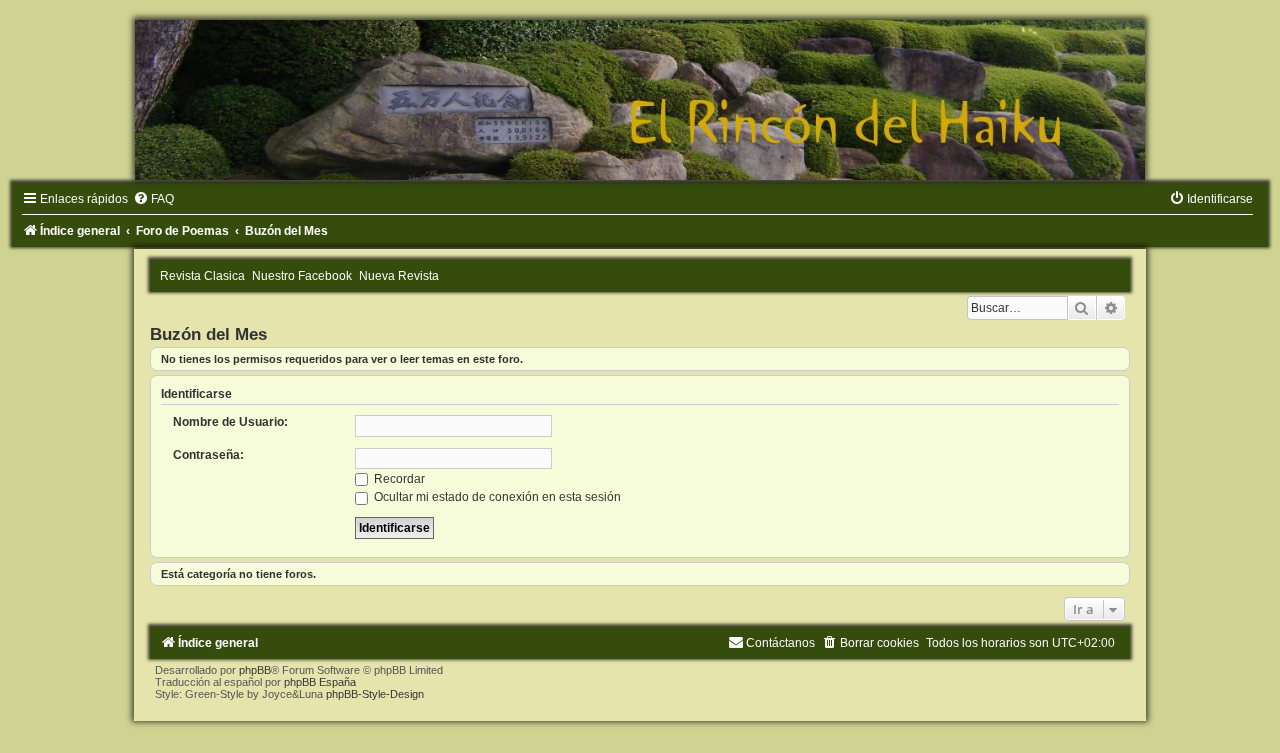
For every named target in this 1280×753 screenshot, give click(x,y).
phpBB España (320, 682)
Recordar (398, 479)
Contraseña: (208, 455)
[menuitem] (153, 199)
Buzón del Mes (208, 334)
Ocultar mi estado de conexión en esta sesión (496, 497)
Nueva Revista (399, 276)
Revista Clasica (202, 276)
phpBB (255, 670)
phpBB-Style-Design (375, 694)
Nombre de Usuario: (230, 422)
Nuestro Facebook (302, 276)
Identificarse (196, 394)
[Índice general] (640, 100)
